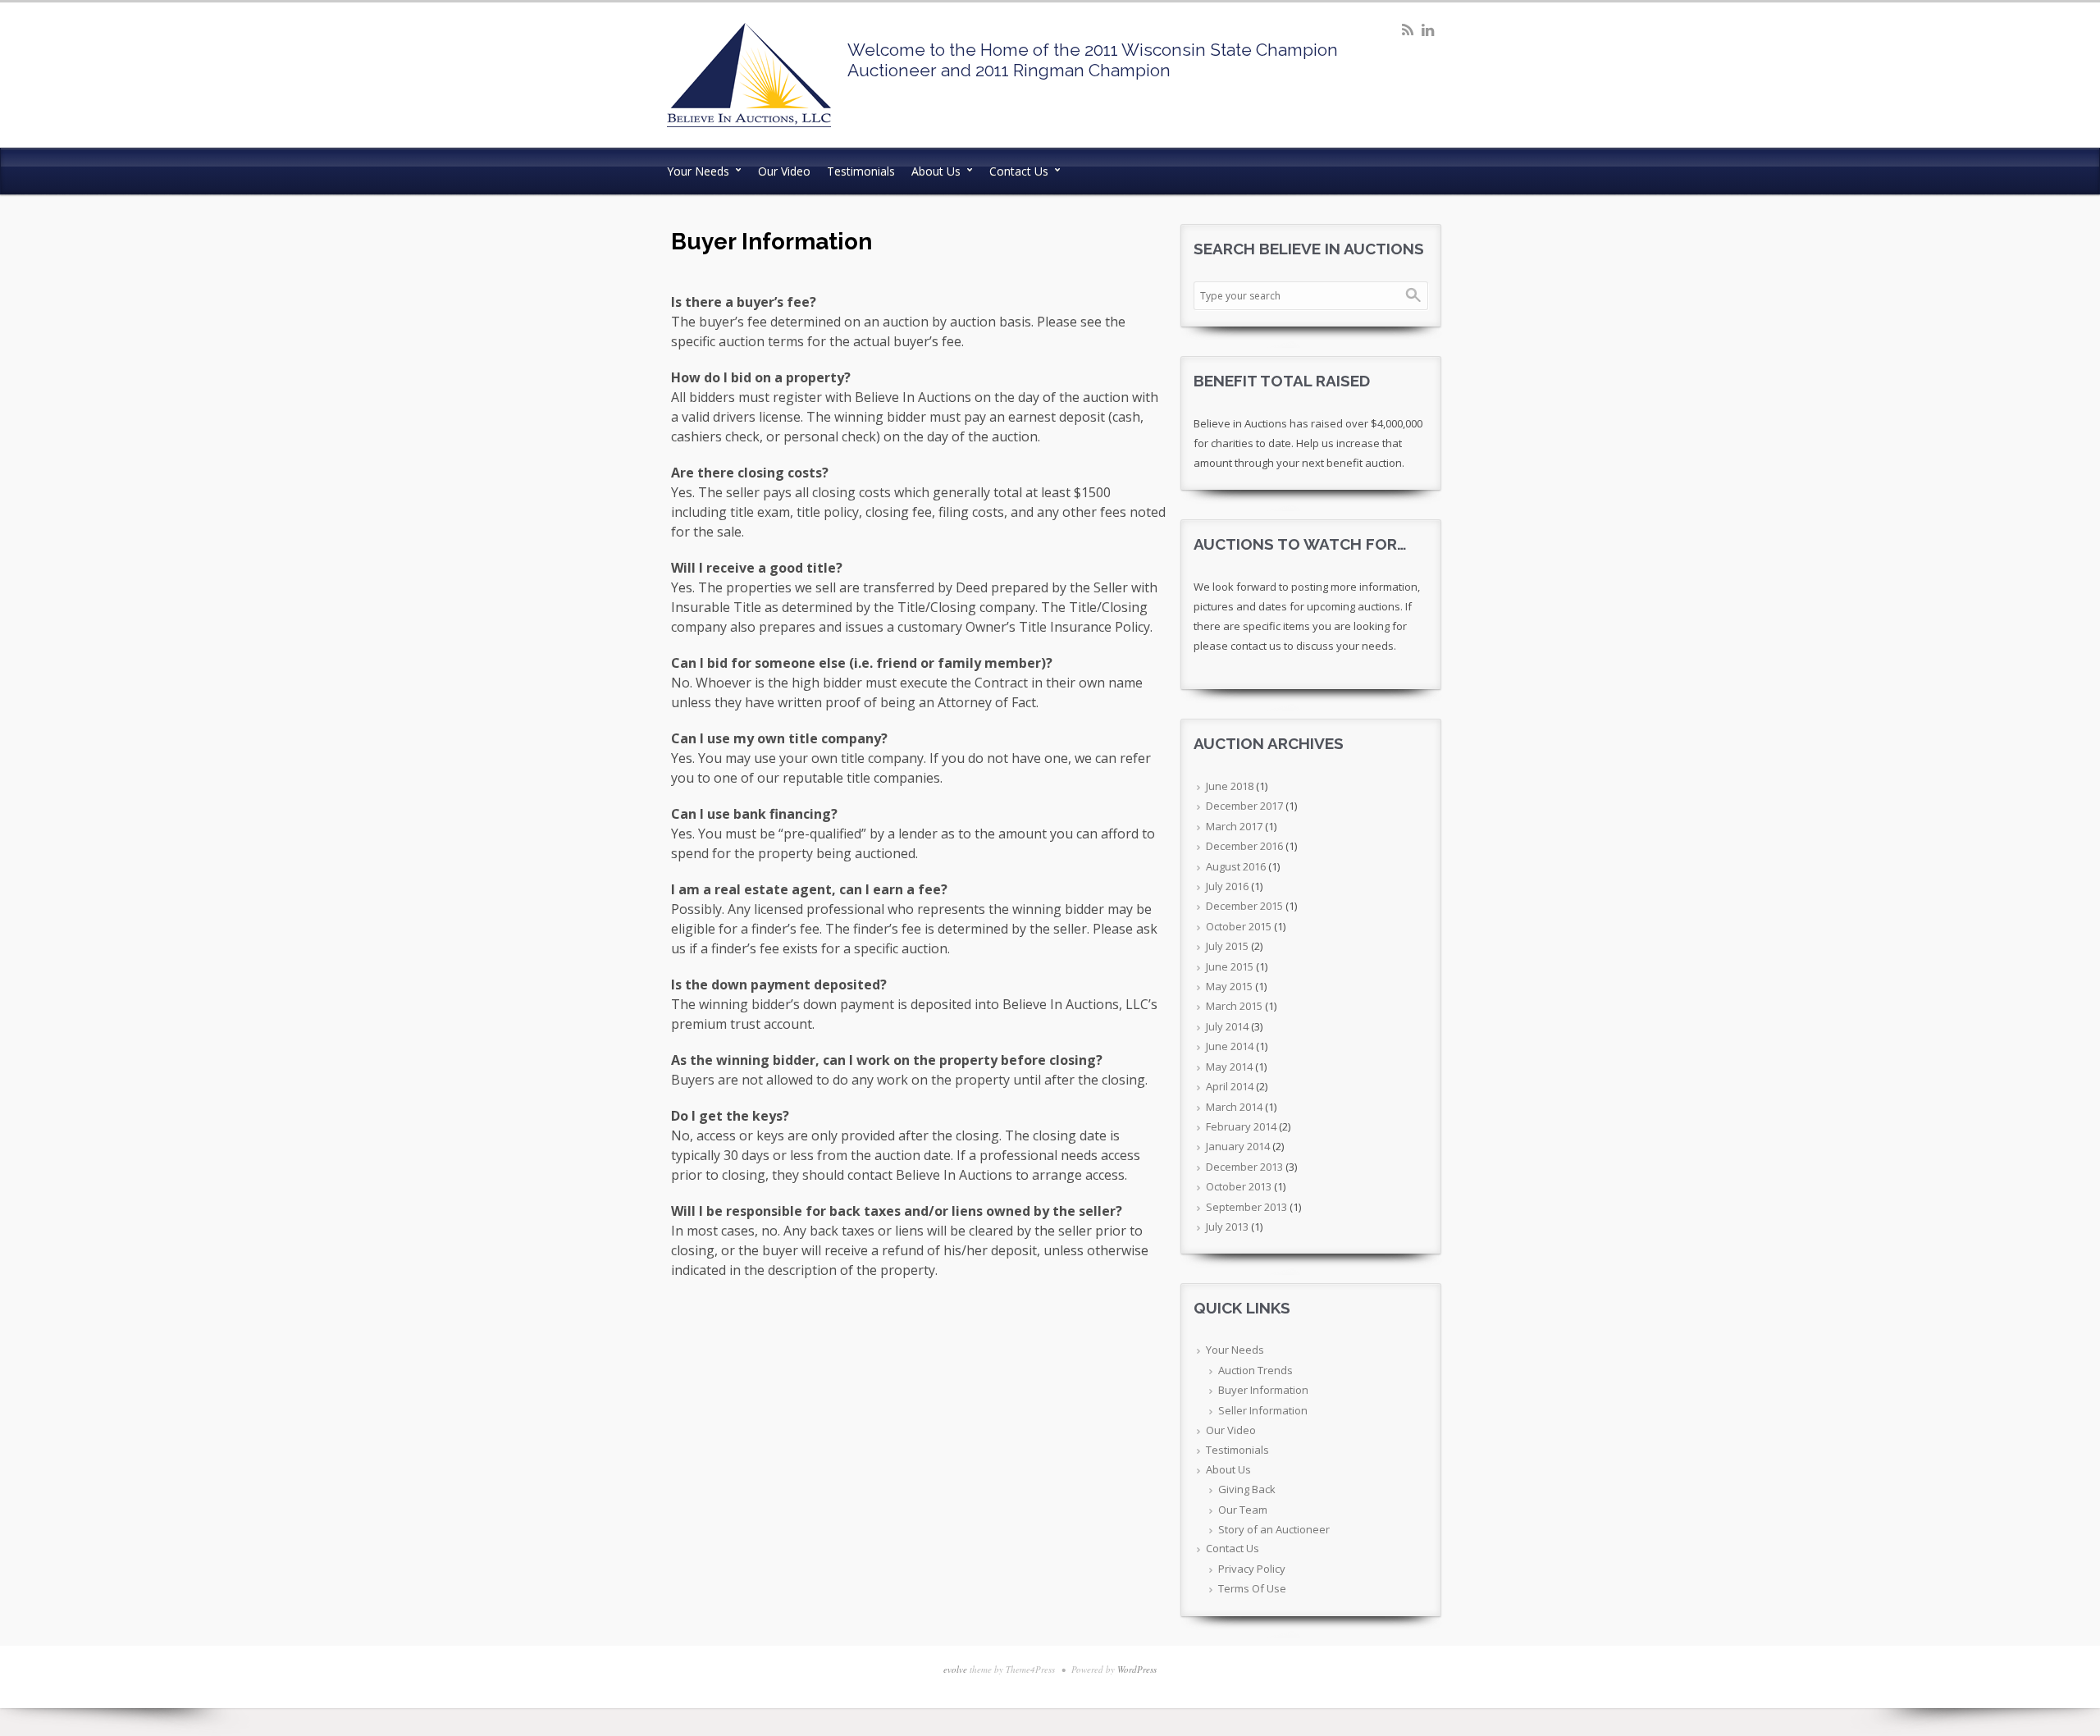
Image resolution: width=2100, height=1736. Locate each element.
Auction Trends (1255, 1370)
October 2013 (1239, 1186)
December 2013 (1244, 1167)
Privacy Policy (1252, 1569)
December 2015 (1244, 906)
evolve (955, 1669)
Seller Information (1263, 1410)
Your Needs (698, 171)
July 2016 (1227, 886)
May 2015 (1229, 986)
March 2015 (1234, 1006)
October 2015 (1239, 926)
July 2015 (1227, 946)
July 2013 (1227, 1227)
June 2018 (1230, 786)
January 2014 (1238, 1146)
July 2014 (1227, 1026)
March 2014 (1234, 1107)
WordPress (1137, 1669)
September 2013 (1246, 1207)
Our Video (784, 171)
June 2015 (1230, 966)
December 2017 (1244, 806)
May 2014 (1229, 1067)
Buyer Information (1263, 1390)
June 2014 (1230, 1046)
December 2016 (1244, 846)
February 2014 (1241, 1126)
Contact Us (1019, 171)
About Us (936, 171)
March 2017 (1234, 826)
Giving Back (1247, 1489)
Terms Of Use (1252, 1588)
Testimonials (861, 171)
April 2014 (1230, 1086)
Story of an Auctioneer (1274, 1529)
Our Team (1243, 1510)
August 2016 (1236, 866)
